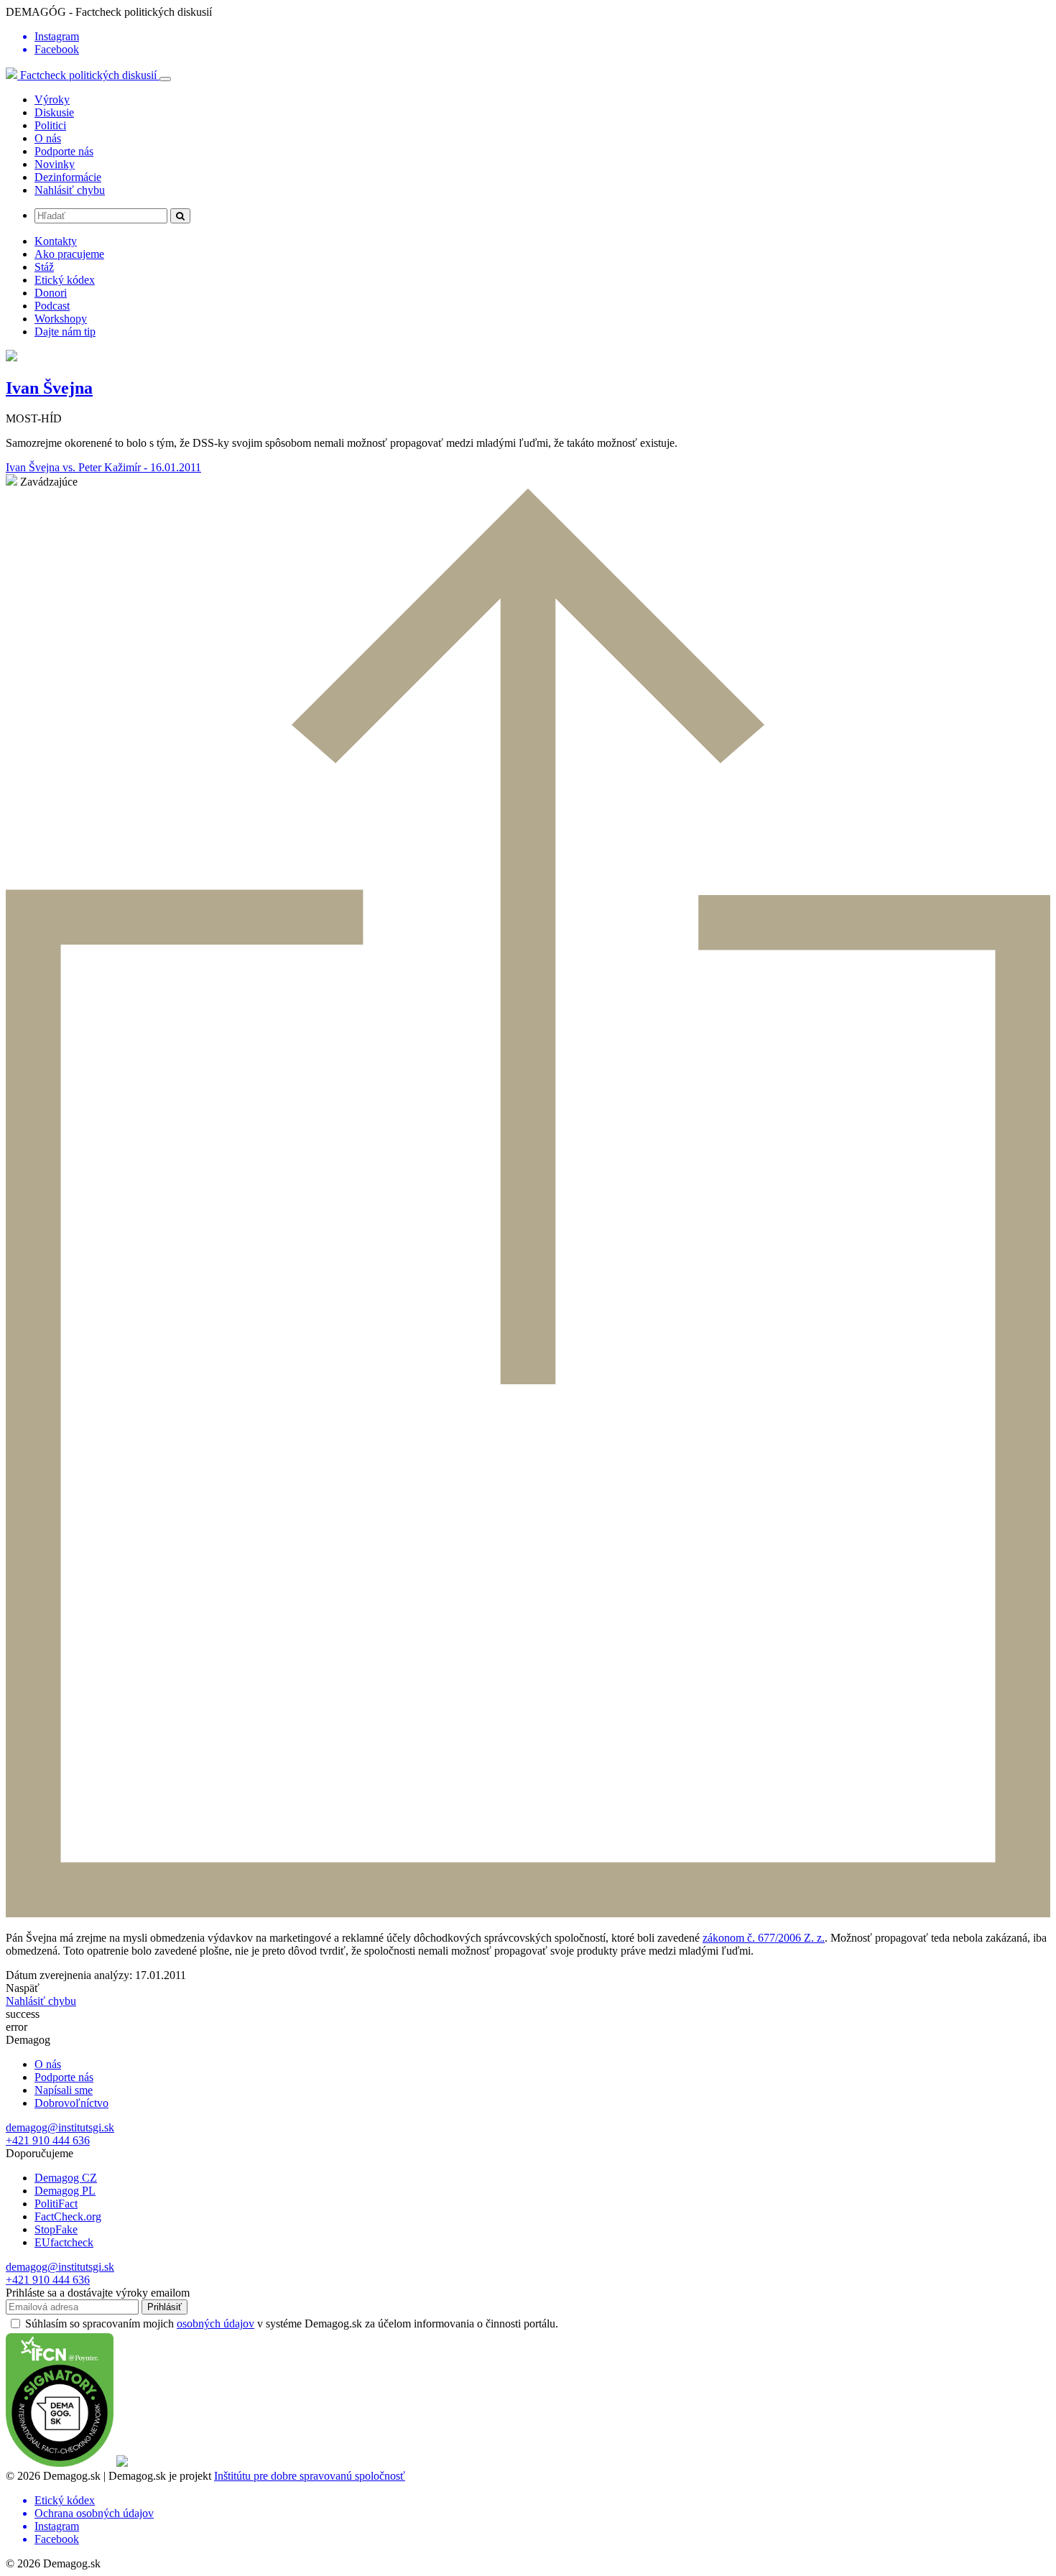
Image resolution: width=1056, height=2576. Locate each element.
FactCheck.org (68, 2216)
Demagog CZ (66, 2178)
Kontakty (56, 241)
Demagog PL (65, 2191)
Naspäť (23, 1988)
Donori (51, 293)
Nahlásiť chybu (70, 190)
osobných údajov (216, 2324)
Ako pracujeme (69, 254)
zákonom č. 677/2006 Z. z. (764, 1938)
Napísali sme (64, 2090)
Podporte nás (64, 151)
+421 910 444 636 (48, 2140)
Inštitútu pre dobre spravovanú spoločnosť (310, 2476)
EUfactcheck (64, 2242)
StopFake (56, 2229)
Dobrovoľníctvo (71, 2103)
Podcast (52, 306)
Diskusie (54, 112)
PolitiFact (56, 2204)
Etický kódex (65, 280)
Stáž (44, 267)
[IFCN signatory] (60, 2463)
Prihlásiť (165, 2307)
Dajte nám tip (65, 332)
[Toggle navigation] (165, 79)
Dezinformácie (68, 177)
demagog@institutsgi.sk (60, 2127)
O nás (48, 138)
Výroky (52, 99)
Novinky (55, 164)
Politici (50, 125)
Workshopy (61, 319)
